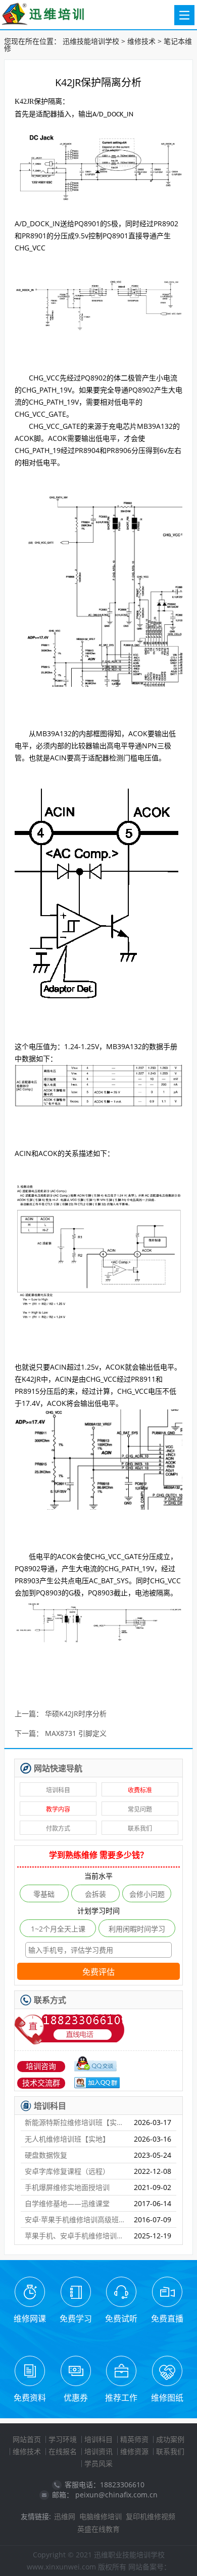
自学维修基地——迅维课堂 (67, 2203)
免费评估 (98, 1972)
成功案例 (170, 2439)
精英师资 (134, 2439)
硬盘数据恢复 (46, 2155)
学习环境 (63, 2439)
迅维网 (65, 2516)
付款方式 (58, 1828)
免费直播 (167, 2319)
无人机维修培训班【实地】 (67, 2139)
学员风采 (98, 2463)
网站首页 (27, 2439)
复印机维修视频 (151, 2516)
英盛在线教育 (98, 2529)
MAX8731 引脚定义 (76, 1734)
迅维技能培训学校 (91, 41)
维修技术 (141, 41)
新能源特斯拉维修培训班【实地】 (75, 2122)
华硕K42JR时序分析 (76, 1714)
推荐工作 (121, 2398)
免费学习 (76, 2319)
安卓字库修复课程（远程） (67, 2171)
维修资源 (134, 2451)
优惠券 (76, 2398)
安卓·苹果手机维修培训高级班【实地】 (75, 2219)
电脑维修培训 (101, 2516)
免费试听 (121, 2319)
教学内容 (58, 1809)
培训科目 (58, 1790)
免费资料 (30, 2398)
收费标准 (140, 1790)
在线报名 (63, 2451)
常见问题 (140, 1809)
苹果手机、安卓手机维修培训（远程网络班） (75, 2236)
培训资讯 (98, 2451)
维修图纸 (167, 2398)
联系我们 (140, 1828)
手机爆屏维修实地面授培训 (67, 2187)
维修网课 (30, 2319)
